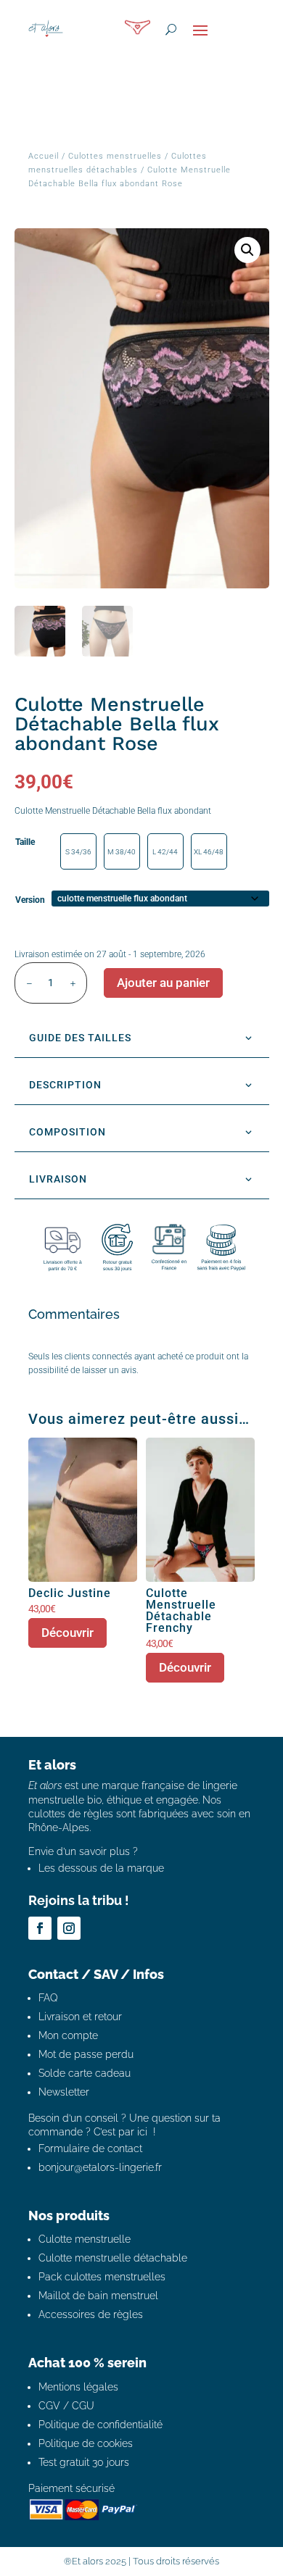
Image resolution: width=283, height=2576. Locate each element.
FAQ (48, 1998)
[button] (247, 250)
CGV (49, 2406)
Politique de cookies (86, 2443)
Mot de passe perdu (86, 2054)
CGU (83, 2406)
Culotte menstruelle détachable (113, 2258)
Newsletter (64, 2092)
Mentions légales (78, 2387)
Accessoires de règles (91, 2314)
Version (30, 900)
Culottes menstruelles (115, 156)
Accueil (44, 156)
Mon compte (68, 2035)
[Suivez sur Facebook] (40, 1928)
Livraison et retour (80, 2017)
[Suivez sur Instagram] (69, 1928)
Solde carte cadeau (85, 2073)
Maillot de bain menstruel (98, 2296)
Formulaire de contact (90, 2148)
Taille (25, 842)
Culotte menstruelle (85, 2239)
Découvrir (67, 1633)
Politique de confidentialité (101, 2425)
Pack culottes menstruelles (102, 2277)
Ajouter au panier (163, 983)
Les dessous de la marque (101, 1868)
